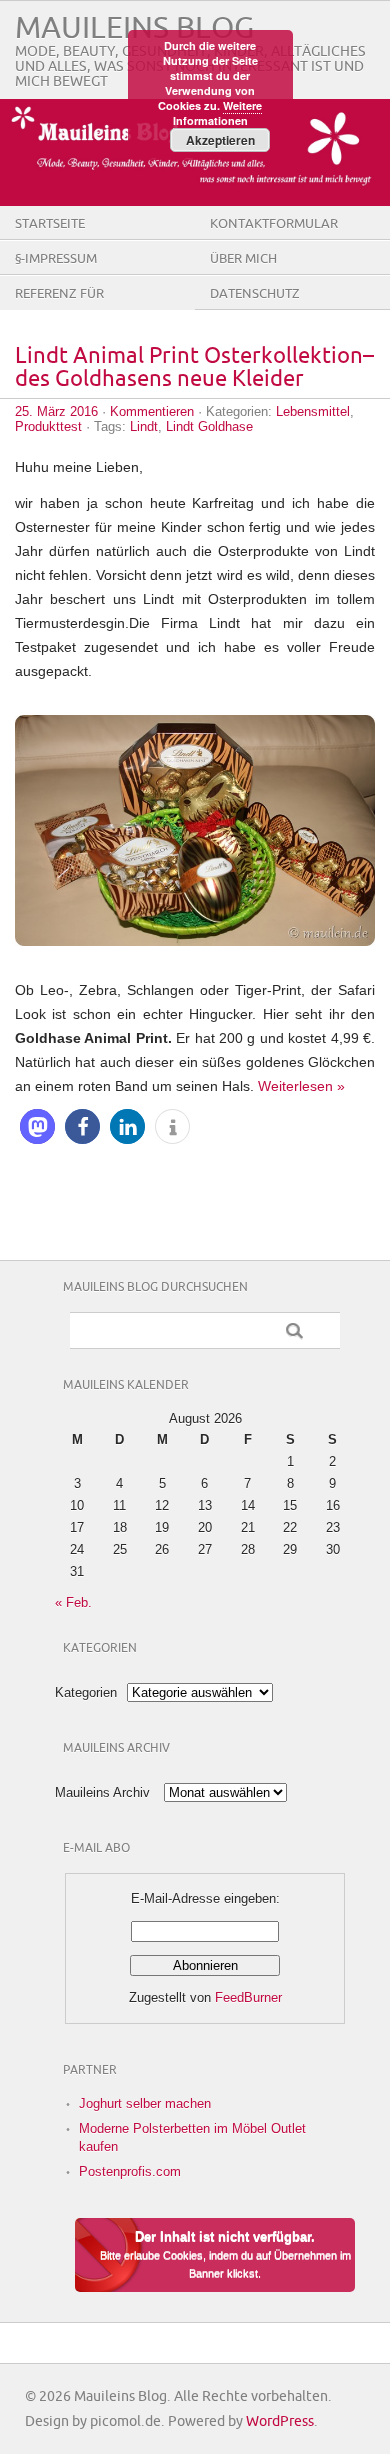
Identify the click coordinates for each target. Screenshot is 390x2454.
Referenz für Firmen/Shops (61, 309)
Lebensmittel (313, 411)
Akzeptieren (220, 140)
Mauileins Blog (134, 28)
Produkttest (48, 426)
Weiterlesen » (301, 1086)
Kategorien (86, 1692)
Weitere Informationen (218, 113)
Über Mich (243, 259)
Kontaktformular (274, 224)
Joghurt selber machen (145, 2103)
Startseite (50, 224)
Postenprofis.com (130, 2171)
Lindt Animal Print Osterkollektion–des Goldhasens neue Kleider (194, 368)
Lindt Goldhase (209, 426)
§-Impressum (56, 259)
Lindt (144, 426)
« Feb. (73, 1602)
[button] (37, 1126)
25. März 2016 (56, 411)
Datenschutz (255, 294)
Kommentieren (152, 411)
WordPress (280, 2421)
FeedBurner (248, 1997)
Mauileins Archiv (102, 1792)
